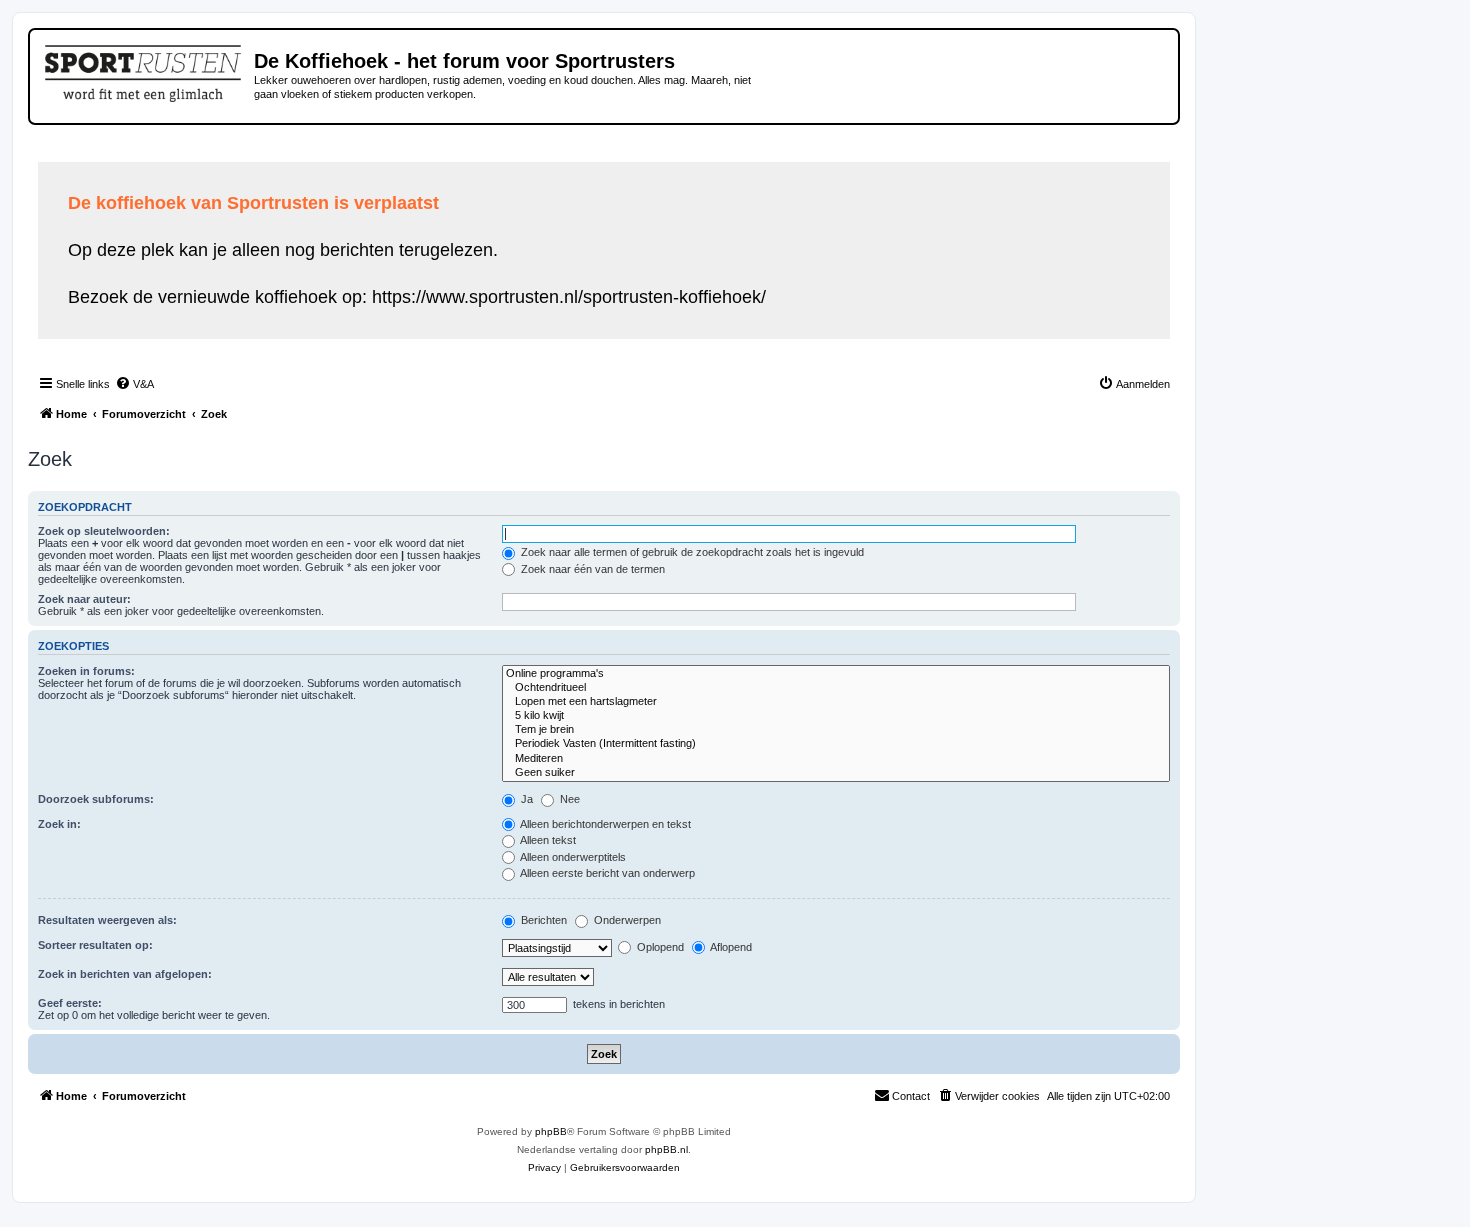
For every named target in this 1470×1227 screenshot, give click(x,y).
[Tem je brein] (836, 730)
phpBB (551, 1131)
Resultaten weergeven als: (107, 920)
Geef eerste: (70, 1003)
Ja (525, 799)
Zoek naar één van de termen (591, 569)
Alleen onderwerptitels (572, 857)
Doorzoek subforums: (96, 799)
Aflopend (730, 947)
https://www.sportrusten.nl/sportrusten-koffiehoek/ (569, 297)
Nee (568, 799)
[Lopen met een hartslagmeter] (836, 702)
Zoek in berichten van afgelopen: (125, 974)
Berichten (542, 920)
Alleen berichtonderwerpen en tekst (604, 824)
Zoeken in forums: (86, 671)
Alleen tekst (547, 840)
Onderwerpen (626, 920)
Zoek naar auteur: (84, 599)
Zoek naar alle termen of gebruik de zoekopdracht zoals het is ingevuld (691, 552)
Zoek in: (59, 824)
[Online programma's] (836, 674)
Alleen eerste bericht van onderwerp (606, 873)
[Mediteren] (836, 759)
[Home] (144, 70)
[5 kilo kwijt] (836, 716)
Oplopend (659, 947)
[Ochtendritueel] (836, 688)
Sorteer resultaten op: (95, 945)
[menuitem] (134, 384)
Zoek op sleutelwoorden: (104, 531)
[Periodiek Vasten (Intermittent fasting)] (836, 744)
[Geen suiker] (836, 773)
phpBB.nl (666, 1149)
